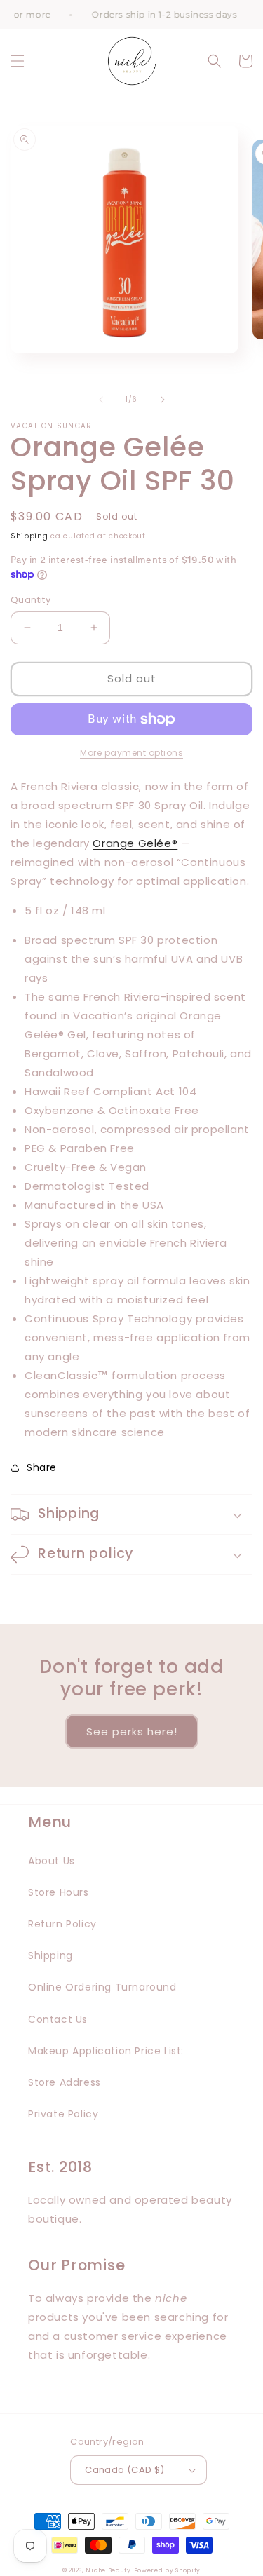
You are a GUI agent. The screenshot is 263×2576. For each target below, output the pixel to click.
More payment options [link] (131, 753)
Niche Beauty (108, 2570)
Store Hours (59, 1892)
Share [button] (42, 1467)
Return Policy (62, 1924)
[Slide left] (101, 400)
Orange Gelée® (135, 843)
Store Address (65, 2082)
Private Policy (63, 2114)
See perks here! (132, 1731)
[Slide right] (163, 400)
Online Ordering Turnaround (102, 1987)
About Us (52, 1861)
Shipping (29, 536)
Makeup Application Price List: (106, 2051)
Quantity (31, 600)
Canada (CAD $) (125, 2470)
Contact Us (58, 2019)
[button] (18, 61)
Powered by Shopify (168, 2570)
